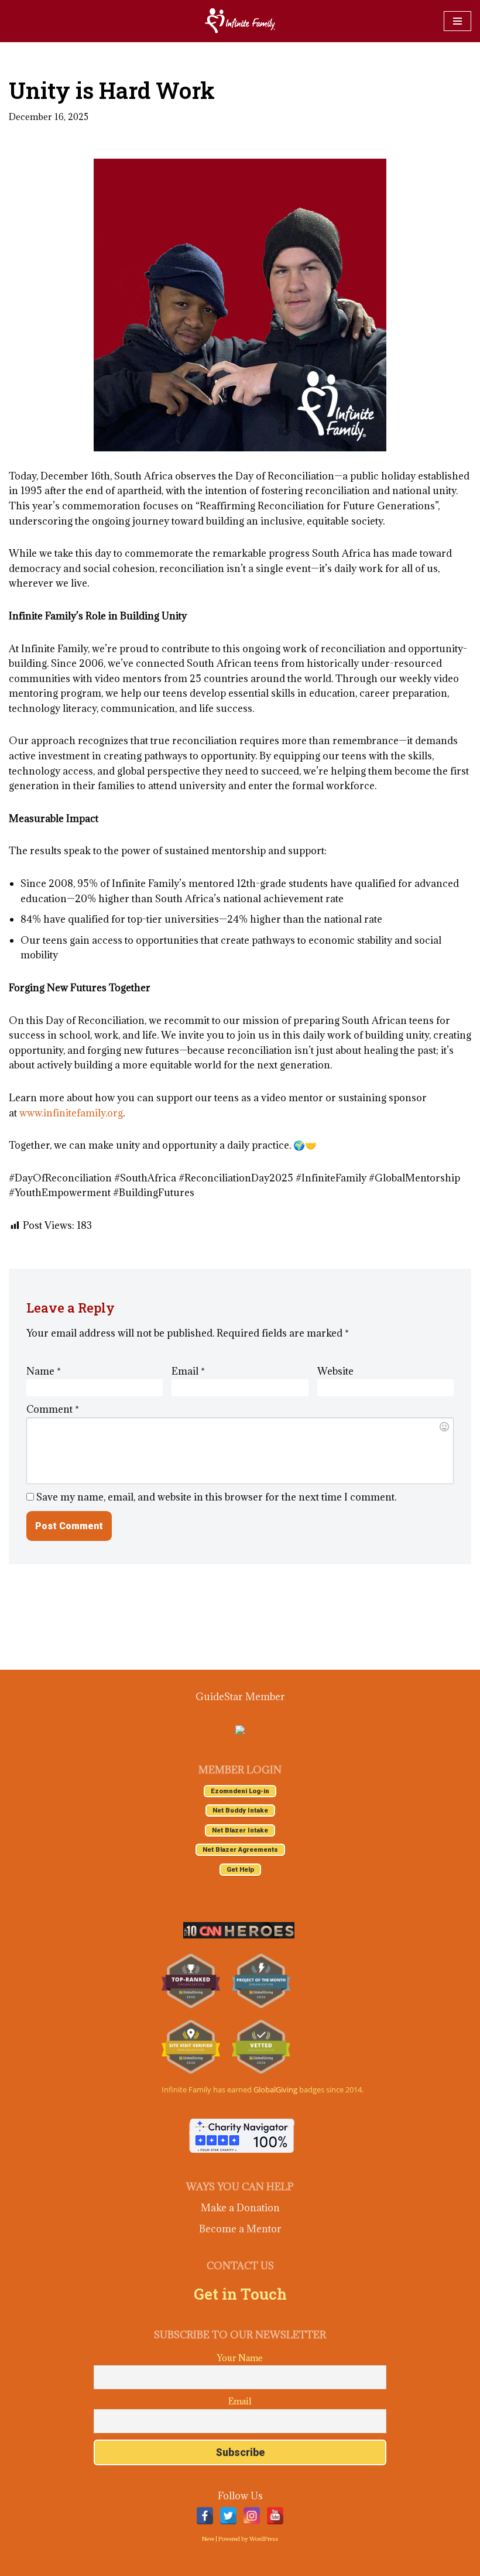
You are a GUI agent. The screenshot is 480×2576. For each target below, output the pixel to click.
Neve (208, 2539)
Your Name (240, 2358)
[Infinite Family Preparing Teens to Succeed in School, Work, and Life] (240, 21)
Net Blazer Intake (240, 1830)
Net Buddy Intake (240, 1811)
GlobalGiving (275, 2089)
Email (188, 1371)
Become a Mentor (240, 2229)
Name (44, 1371)
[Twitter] (228, 2516)
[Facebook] (205, 2516)
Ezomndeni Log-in (240, 1791)
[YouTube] (275, 2516)
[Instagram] (252, 2516)
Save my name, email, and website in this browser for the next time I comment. (216, 1497)
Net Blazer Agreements (240, 1850)
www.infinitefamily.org (71, 1113)
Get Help (240, 1870)
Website (335, 1371)
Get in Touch (240, 2294)
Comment (53, 1409)
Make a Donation (240, 2208)
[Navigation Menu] (457, 21)
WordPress (264, 2539)
